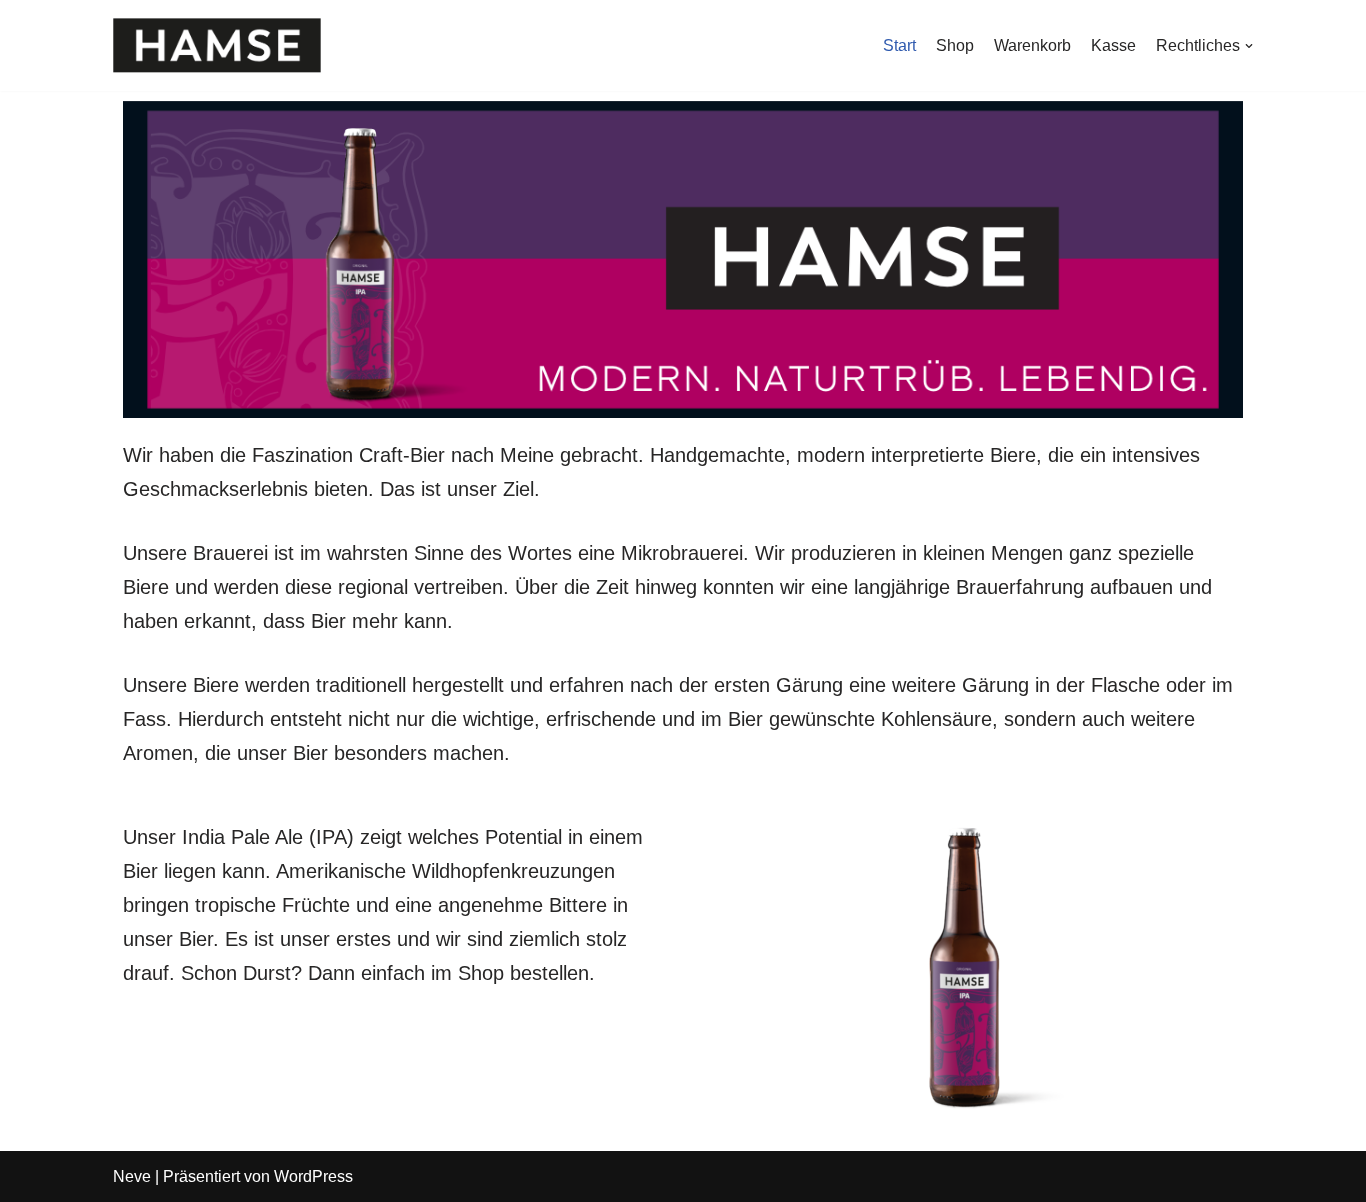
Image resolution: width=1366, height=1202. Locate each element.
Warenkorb (1032, 45)
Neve (132, 1176)
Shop (955, 45)
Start (899, 45)
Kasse (1113, 45)
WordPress (313, 1176)
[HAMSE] (217, 45)
